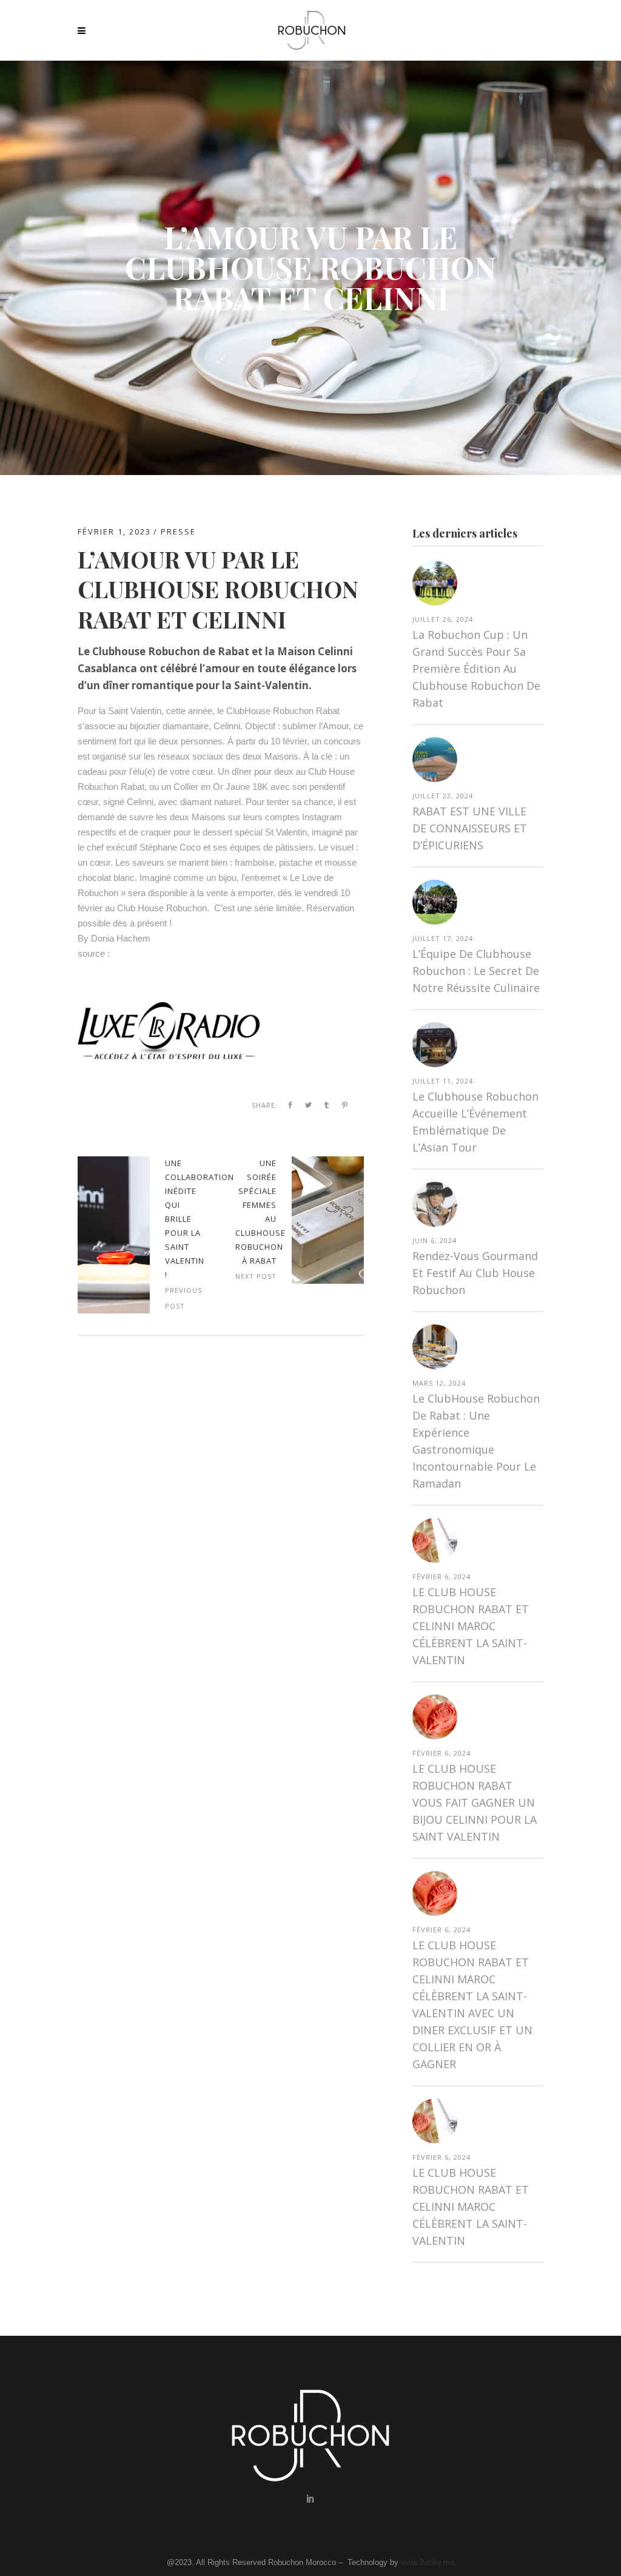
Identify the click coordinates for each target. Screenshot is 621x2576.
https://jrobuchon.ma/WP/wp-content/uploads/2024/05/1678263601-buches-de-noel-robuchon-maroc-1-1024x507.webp (328, 1220)
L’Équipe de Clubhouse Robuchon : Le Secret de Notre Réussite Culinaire (476, 971)
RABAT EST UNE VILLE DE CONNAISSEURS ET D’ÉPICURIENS (470, 828)
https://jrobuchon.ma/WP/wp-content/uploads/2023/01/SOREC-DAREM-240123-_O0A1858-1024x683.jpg (114, 1235)
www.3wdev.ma (428, 2562)
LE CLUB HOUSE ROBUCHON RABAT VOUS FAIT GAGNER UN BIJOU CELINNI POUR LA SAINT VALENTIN (475, 1802)
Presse (178, 531)
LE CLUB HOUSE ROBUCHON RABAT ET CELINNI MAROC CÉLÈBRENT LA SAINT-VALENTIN (471, 1626)
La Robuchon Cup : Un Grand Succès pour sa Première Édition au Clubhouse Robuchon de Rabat (476, 669)
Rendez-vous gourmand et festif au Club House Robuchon (475, 1273)
